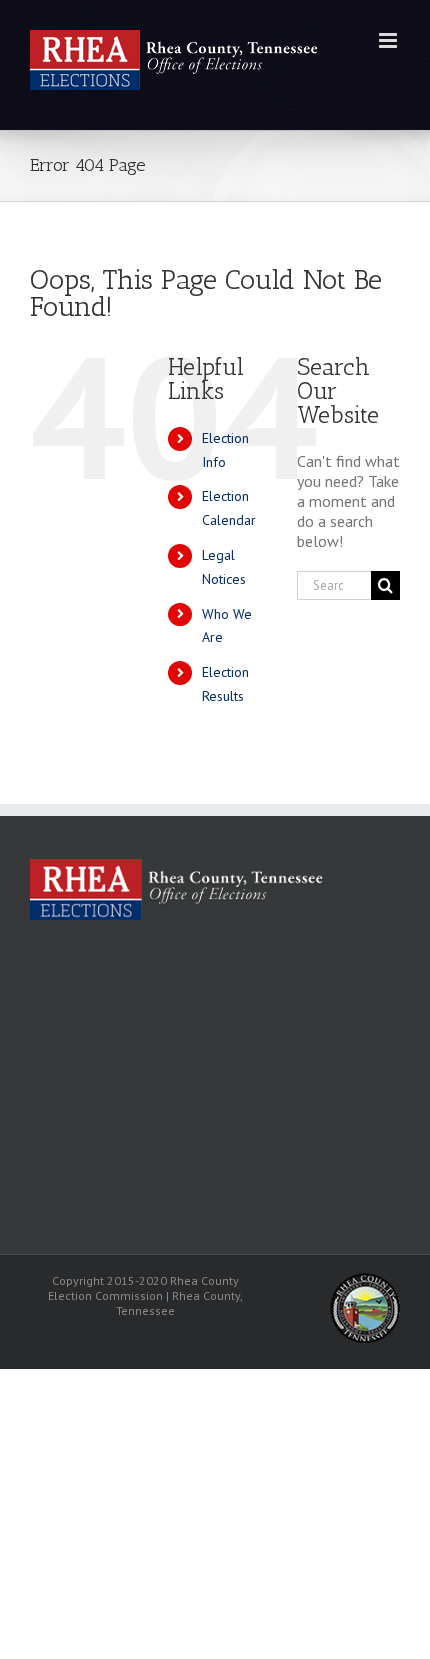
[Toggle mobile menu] (389, 40)
